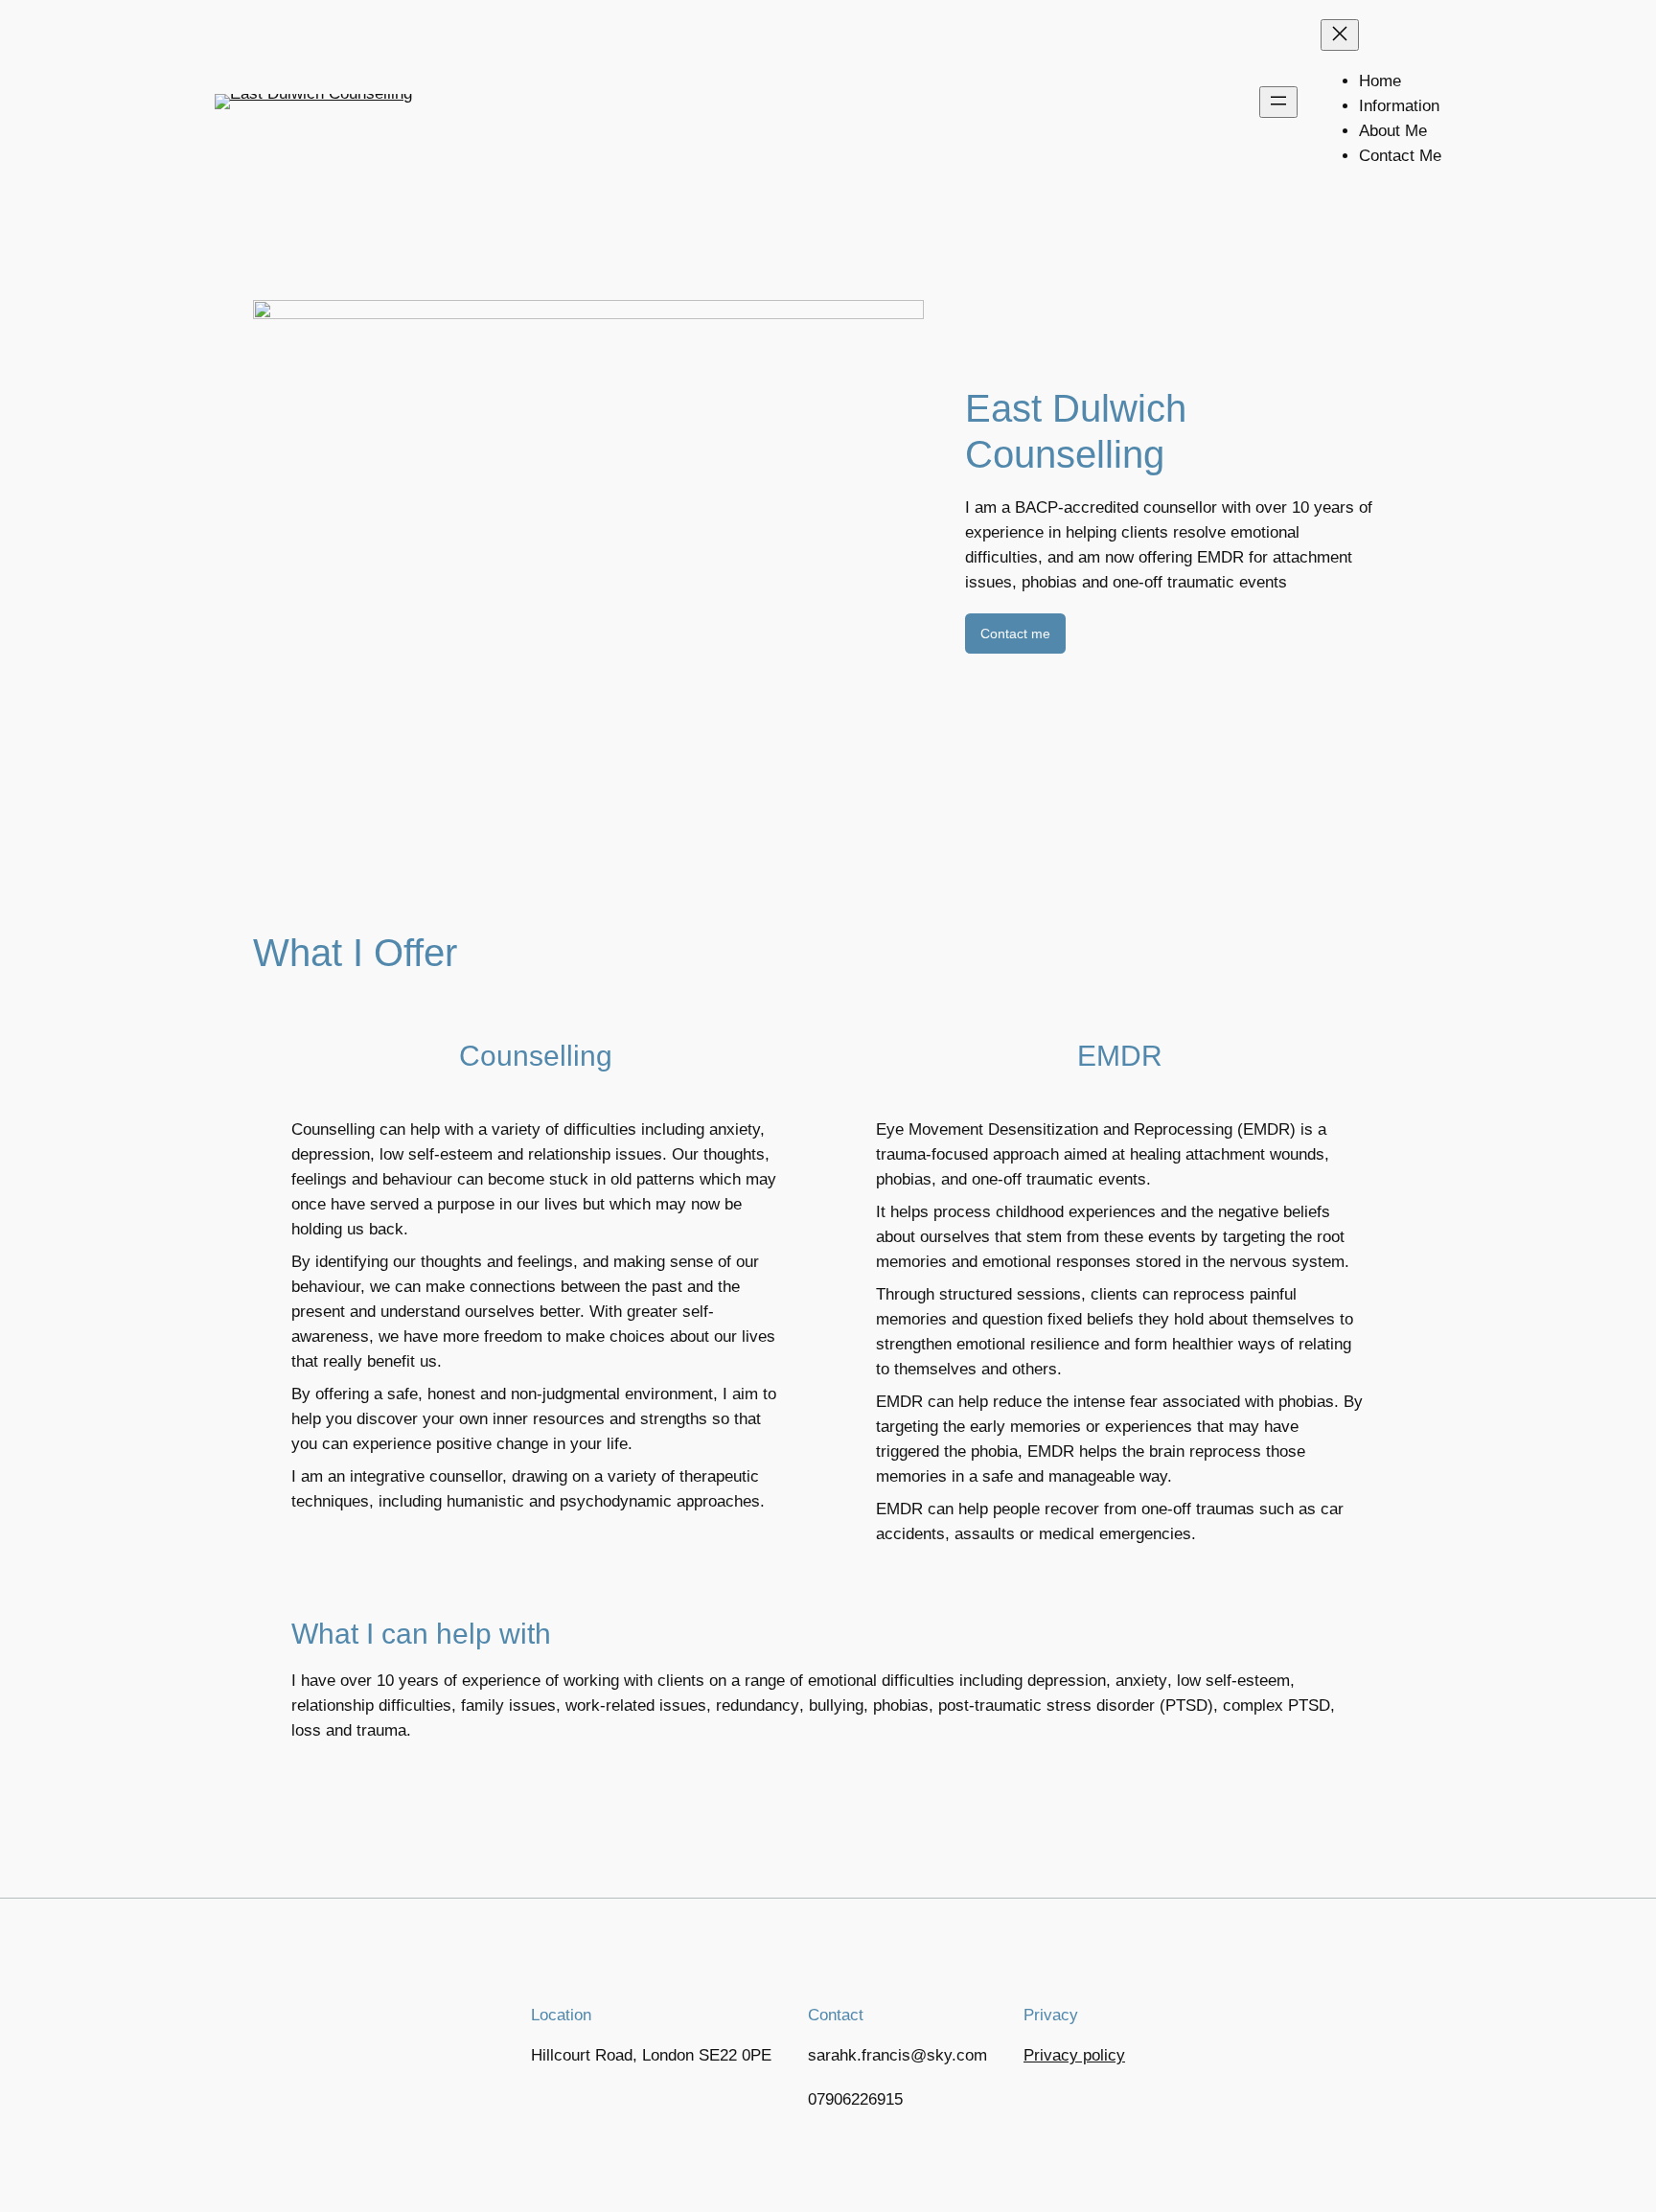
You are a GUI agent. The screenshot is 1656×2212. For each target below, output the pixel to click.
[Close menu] (1340, 35)
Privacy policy (1074, 2055)
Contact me (1015, 634)
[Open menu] (1278, 102)
